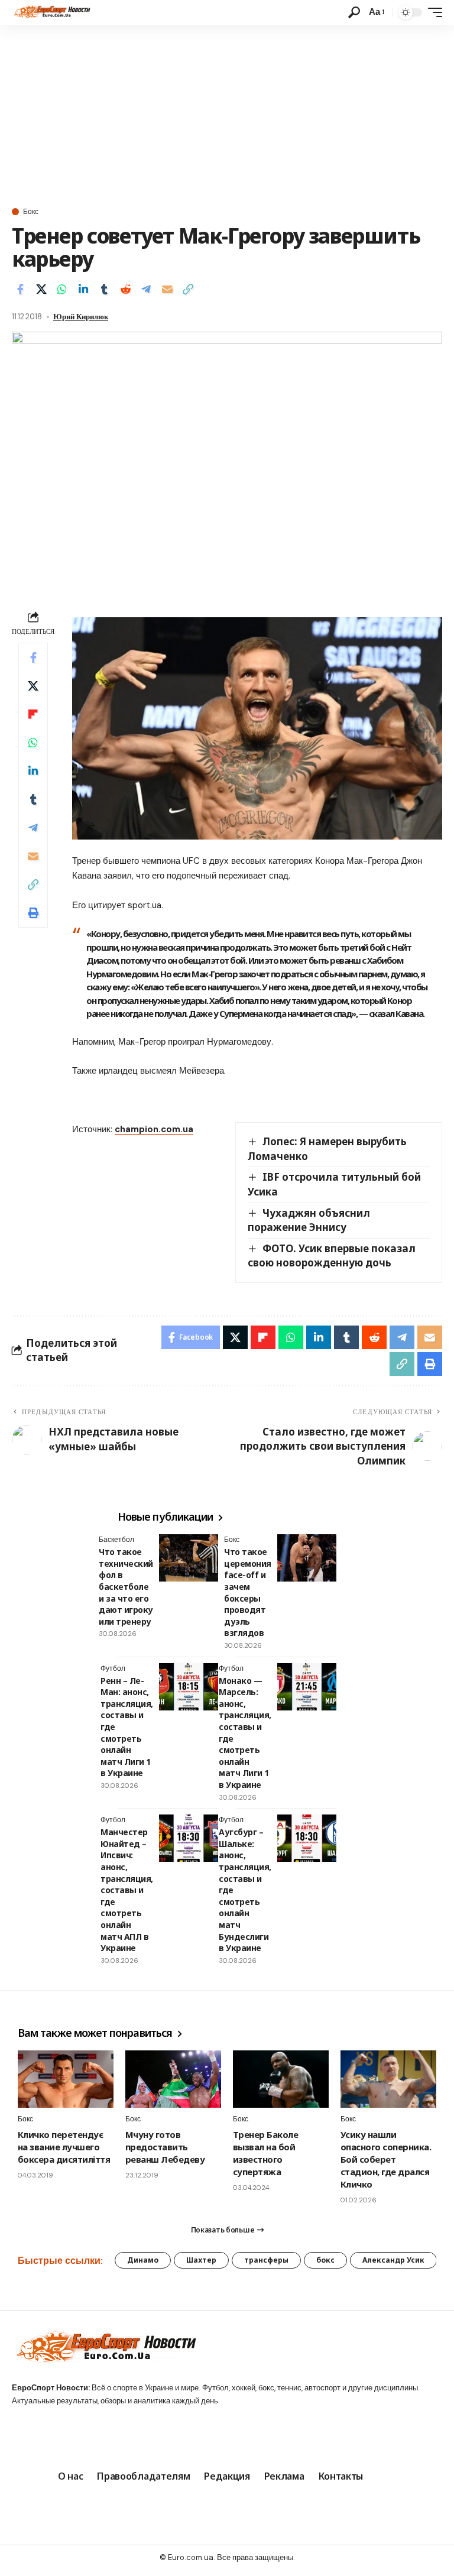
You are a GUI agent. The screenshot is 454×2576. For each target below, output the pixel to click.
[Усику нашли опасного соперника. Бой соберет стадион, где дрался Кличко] (388, 2079)
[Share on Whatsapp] (62, 289)
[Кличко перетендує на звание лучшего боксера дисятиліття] (66, 2079)
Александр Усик (393, 2260)
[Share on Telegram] (146, 289)
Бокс (31, 212)
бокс (325, 2260)
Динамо (143, 2260)
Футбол (113, 1668)
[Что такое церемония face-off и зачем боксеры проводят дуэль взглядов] (307, 1558)
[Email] (167, 289)
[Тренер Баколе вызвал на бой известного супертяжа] (281, 2079)
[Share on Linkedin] (83, 289)
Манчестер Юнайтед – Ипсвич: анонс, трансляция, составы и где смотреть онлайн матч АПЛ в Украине (127, 1890)
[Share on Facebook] (20, 289)
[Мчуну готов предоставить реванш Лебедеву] (173, 2079)
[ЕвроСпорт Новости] (51, 12)
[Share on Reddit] (125, 289)
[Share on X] (41, 289)
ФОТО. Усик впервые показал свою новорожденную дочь (332, 1256)
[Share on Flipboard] (33, 714)
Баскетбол (116, 1540)
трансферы (266, 2260)
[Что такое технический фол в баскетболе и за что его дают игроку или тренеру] (189, 1558)
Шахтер (201, 2260)
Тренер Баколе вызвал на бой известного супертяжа (265, 2153)
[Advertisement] (227, 114)
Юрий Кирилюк (81, 317)
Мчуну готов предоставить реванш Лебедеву (165, 2147)
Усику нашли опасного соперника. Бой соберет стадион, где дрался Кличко (386, 2159)
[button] (354, 12)
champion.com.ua (154, 1129)
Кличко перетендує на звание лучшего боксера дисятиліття (64, 2147)
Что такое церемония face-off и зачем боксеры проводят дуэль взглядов (248, 1592)
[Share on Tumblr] (104, 289)
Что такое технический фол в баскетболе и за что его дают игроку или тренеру (126, 1587)
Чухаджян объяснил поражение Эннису (309, 1220)
